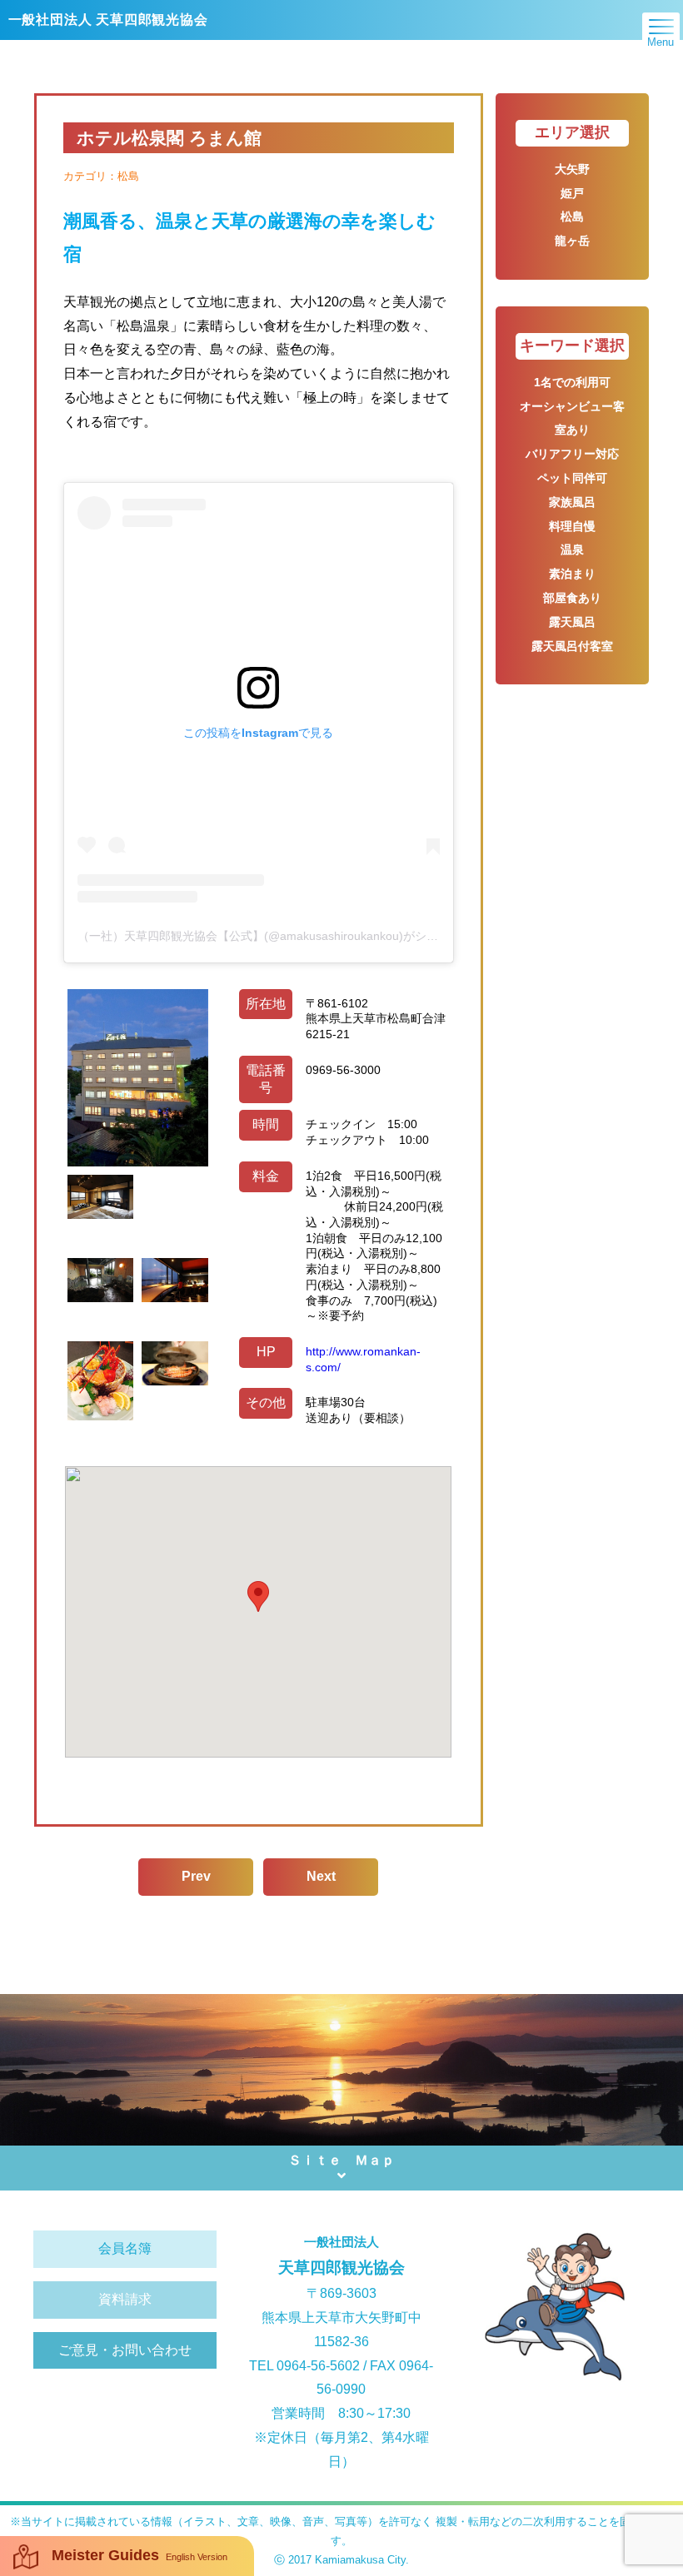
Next (321, 1876)
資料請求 (125, 2299)
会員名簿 (125, 2248)
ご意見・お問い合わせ (125, 2350)
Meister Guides (140, 2555)
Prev (196, 1876)
